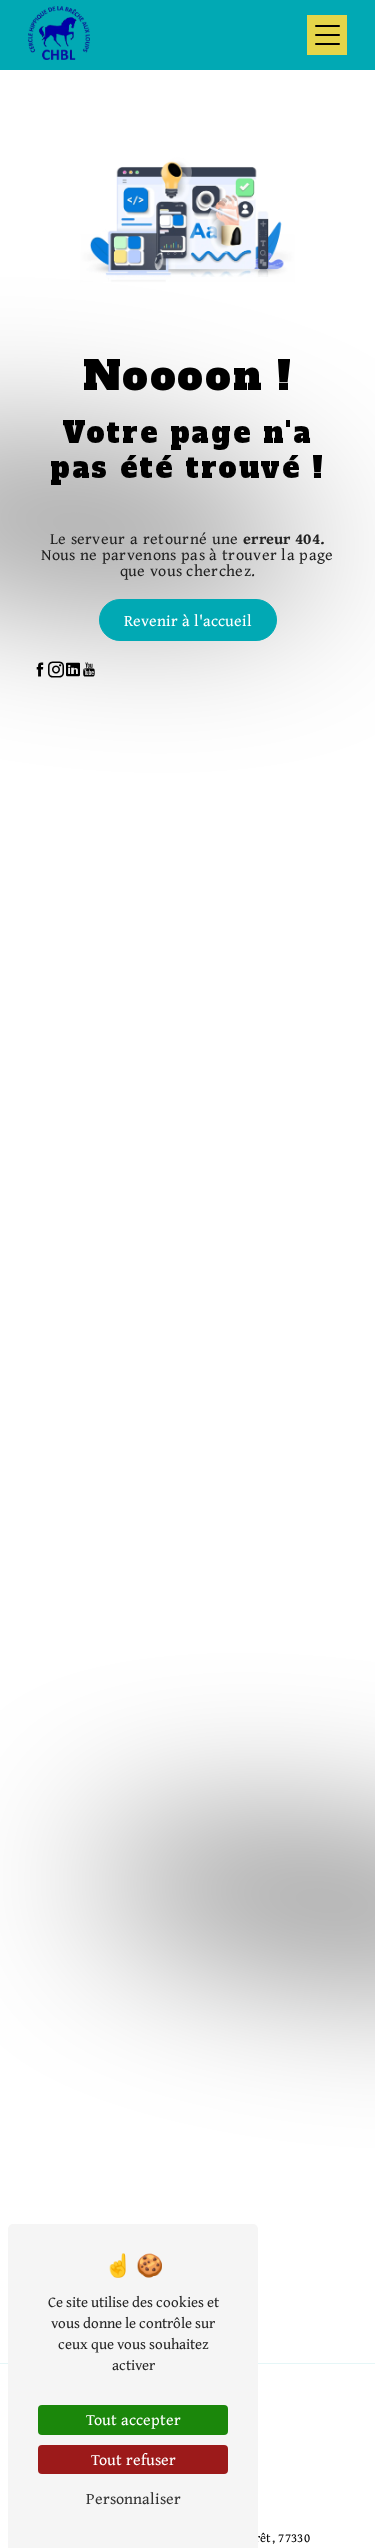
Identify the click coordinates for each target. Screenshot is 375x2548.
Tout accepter (133, 2419)
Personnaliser (133, 2498)
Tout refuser (133, 2459)
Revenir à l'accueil (188, 620)
